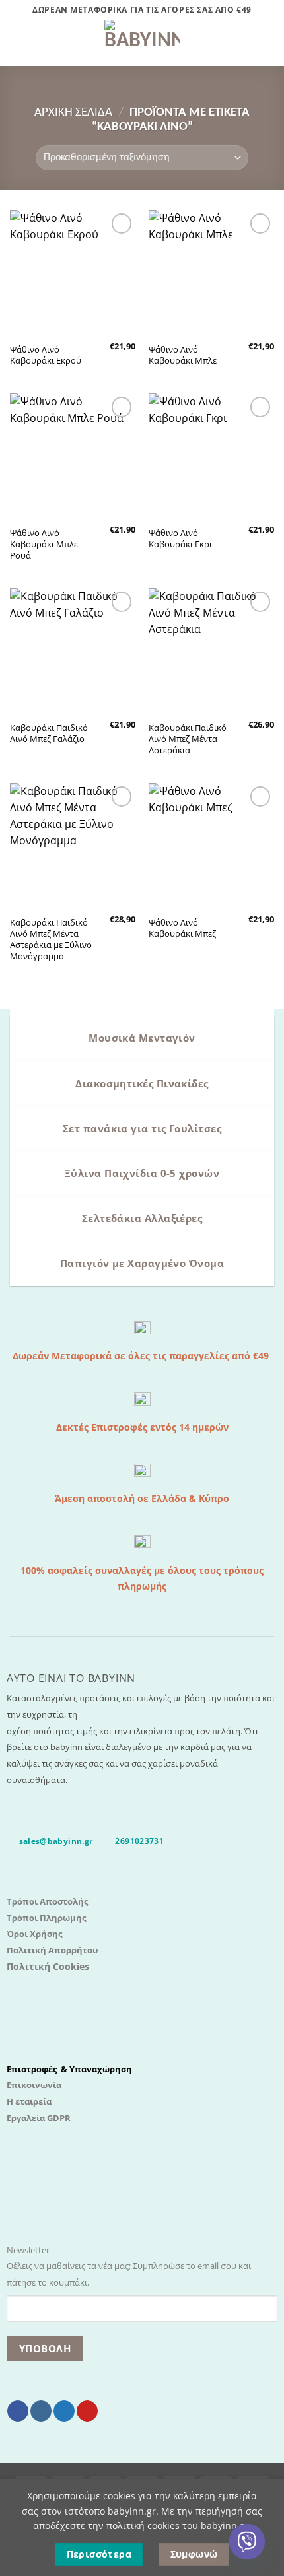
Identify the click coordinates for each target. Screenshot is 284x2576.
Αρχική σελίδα (73, 113)
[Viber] (247, 2542)
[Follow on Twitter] (64, 2411)
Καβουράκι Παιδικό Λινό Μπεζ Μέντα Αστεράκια (188, 739)
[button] (18, 43)
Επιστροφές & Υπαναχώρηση (69, 2069)
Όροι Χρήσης (34, 1934)
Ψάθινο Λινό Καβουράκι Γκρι (180, 539)
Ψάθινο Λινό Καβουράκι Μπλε (183, 355)
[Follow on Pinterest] (87, 2411)
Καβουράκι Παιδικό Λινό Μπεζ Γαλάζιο (49, 733)
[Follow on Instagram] (41, 2411)
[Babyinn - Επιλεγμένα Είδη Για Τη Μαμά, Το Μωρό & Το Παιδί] (142, 43)
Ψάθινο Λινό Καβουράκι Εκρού (46, 355)
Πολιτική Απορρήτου (52, 1950)
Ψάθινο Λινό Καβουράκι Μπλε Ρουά (44, 544)
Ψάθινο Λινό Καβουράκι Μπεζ (182, 928)
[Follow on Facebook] (18, 2411)
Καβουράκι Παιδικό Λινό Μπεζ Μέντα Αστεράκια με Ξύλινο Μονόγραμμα (51, 939)
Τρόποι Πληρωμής (46, 1918)
